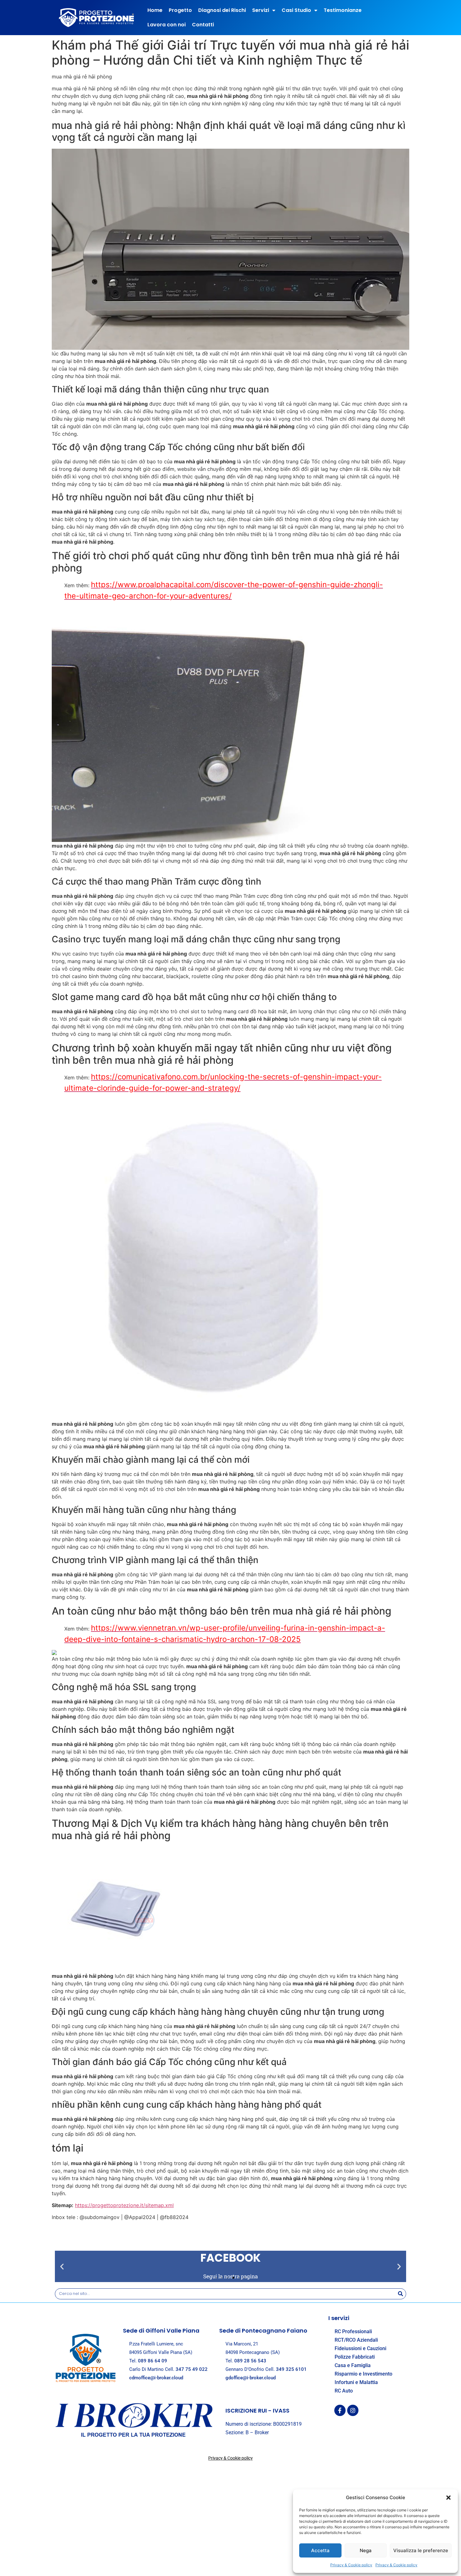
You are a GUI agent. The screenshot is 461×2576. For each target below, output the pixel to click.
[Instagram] (353, 2410)
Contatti (203, 25)
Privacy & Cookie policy (351, 2565)
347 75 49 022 (192, 2369)
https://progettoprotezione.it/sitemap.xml (124, 2205)
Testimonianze (343, 10)
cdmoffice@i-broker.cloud (156, 2378)
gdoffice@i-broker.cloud (251, 2378)
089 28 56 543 (250, 2361)
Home (155, 10)
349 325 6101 (291, 2369)
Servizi (261, 10)
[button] (448, 2498)
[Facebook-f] (340, 2410)
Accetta (320, 2550)
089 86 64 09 (153, 2361)
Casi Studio (296, 10)
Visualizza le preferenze (421, 2550)
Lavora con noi (167, 25)
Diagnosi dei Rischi (222, 10)
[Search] (400, 2294)
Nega (366, 2550)
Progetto (180, 10)
